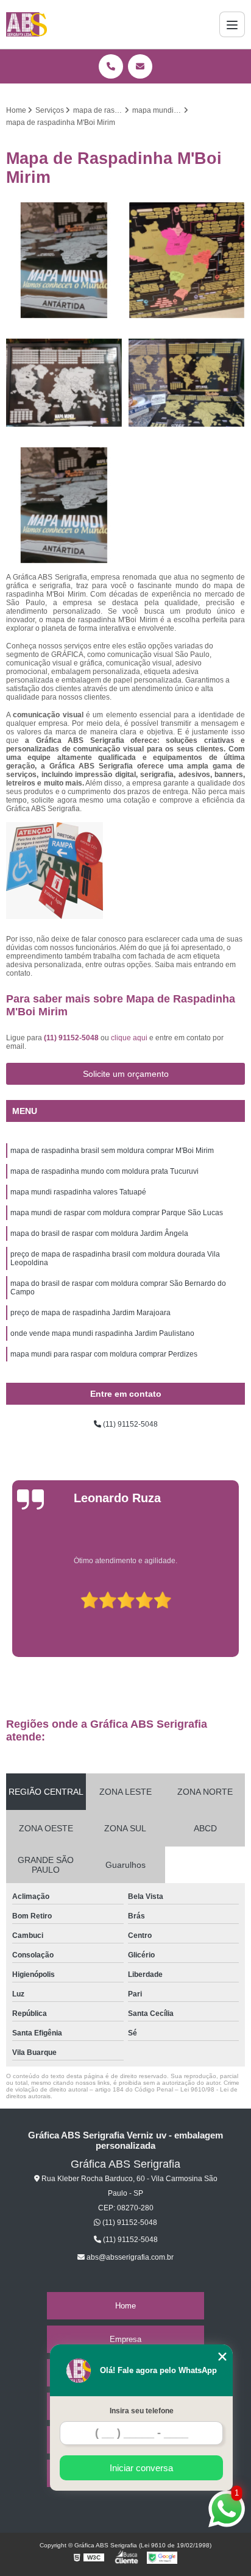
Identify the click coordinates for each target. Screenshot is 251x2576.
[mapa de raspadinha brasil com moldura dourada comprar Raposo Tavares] (64, 506)
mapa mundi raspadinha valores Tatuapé (78, 1192)
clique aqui (129, 1038)
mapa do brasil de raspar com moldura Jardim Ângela (99, 1233)
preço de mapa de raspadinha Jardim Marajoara (90, 1313)
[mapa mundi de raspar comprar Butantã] (64, 261)
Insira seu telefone (142, 2411)
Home (125, 2306)
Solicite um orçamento (126, 1074)
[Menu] (232, 24)
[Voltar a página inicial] (27, 24)
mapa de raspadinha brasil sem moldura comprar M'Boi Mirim (112, 1151)
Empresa (125, 2339)
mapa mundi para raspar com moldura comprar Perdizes (104, 1354)
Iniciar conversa (141, 2468)
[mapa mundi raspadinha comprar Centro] (187, 261)
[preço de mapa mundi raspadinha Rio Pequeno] (187, 383)
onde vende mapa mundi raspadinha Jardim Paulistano (102, 1333)
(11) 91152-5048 (72, 1038)
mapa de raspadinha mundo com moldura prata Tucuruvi (104, 1171)
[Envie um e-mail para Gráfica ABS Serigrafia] (140, 66)
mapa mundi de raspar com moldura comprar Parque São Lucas (117, 1213)
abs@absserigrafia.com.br (129, 2257)
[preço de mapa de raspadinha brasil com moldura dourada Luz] (64, 383)
